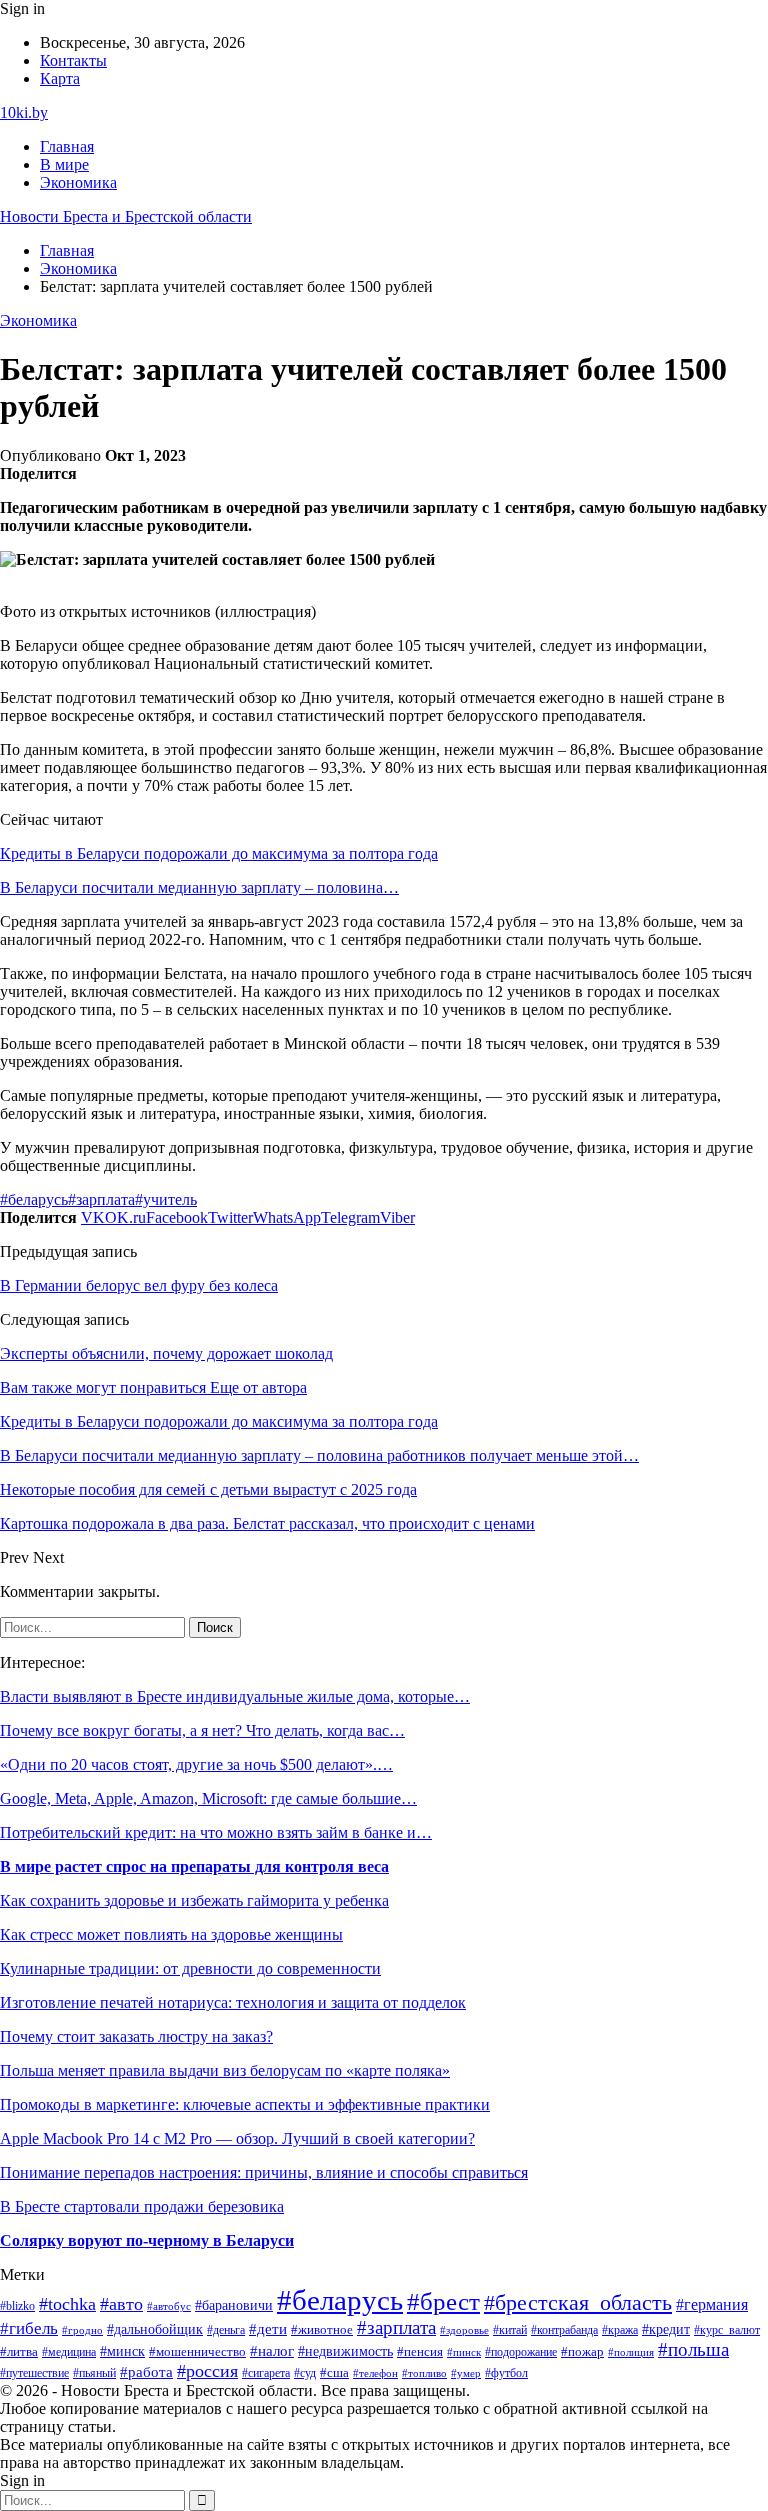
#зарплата (101, 1199)
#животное (322, 2329)
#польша (693, 2349)
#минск (122, 2351)
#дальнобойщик (155, 2329)
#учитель (166, 1199)
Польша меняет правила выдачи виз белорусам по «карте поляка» (225, 2070)
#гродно (82, 2330)
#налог (272, 2351)
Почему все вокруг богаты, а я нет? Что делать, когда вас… (202, 1730)
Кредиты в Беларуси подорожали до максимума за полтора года (219, 853)
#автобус (169, 2306)
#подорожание (521, 2352)
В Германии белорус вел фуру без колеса (139, 1285)
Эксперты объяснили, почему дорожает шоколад (166, 1353)
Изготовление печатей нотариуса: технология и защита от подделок (233, 2002)
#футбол (506, 2373)
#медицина (69, 2352)
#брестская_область (578, 2302)
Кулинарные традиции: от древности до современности (190, 1968)
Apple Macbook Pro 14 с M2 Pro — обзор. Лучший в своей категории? (237, 2138)
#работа (146, 2372)
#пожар (582, 2352)
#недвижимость (345, 2351)
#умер (466, 2373)
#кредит (666, 2329)
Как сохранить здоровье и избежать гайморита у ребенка (194, 1900)
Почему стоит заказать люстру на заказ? (136, 2036)
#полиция (631, 2352)
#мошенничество (197, 2352)
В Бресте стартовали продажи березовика (142, 2206)
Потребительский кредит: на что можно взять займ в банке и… (216, 1832)
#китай (510, 2330)
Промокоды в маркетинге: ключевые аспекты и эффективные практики (245, 2104)
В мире (64, 164)
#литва (19, 2352)
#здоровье (464, 2330)
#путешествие (34, 2373)
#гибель (29, 2328)
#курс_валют (727, 2330)
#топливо (424, 2373)
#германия (712, 2304)
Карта (60, 78)
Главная (67, 146)
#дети (268, 2328)
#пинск (464, 2352)
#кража (620, 2330)
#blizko (17, 2306)
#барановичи (234, 2305)
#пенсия (420, 2352)
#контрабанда (564, 2330)
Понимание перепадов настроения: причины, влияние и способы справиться (264, 2172)
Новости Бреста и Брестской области (126, 216)
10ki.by (24, 112)
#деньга (226, 2330)
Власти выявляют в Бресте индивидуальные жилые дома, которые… (235, 1696)
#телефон (375, 2373)
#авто (121, 2304)
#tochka (67, 2304)
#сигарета (266, 2373)
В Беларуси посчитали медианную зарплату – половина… (199, 887)
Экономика (78, 182)
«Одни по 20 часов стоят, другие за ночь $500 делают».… (196, 1764)
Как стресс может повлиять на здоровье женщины (171, 1934)
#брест (443, 2301)
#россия (207, 2371)
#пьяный (94, 2373)
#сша (334, 2372)
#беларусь (34, 1199)
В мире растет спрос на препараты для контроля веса (194, 1866)
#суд (305, 2373)
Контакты (73, 60)
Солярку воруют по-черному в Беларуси (147, 2240)
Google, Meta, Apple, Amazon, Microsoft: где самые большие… (208, 1798)
